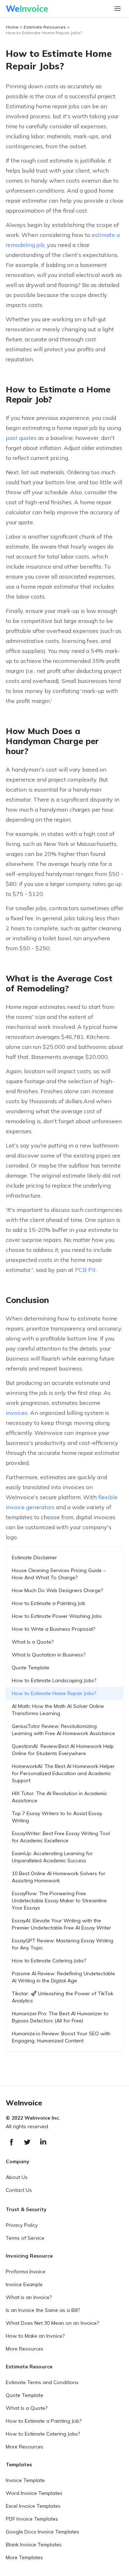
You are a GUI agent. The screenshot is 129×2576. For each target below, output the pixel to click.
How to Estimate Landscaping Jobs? (54, 1680)
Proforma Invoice (26, 2272)
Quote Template (31, 1668)
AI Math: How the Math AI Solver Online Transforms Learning (58, 1710)
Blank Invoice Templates (34, 2545)
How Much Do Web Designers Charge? (57, 1590)
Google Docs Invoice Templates (42, 2532)
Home (12, 27)
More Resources (25, 2349)
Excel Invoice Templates (33, 2506)
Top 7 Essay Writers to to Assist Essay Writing (57, 1817)
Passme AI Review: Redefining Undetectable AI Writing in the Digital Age (63, 1977)
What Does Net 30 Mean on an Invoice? (52, 2323)
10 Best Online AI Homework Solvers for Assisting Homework (59, 1877)
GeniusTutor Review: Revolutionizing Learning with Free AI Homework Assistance (63, 1730)
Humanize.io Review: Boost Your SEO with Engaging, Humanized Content (61, 2037)
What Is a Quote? (33, 1642)
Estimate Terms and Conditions (42, 2382)
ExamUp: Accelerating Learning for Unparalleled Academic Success (52, 1857)
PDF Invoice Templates (32, 2519)
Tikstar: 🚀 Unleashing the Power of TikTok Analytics (63, 1997)
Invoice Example (24, 2284)
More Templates (24, 2557)
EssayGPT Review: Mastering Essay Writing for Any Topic (63, 1944)
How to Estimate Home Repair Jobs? (44, 33)
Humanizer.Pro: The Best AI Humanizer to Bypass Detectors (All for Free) (60, 2017)
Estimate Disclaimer (34, 1557)
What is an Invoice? (29, 2297)
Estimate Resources (45, 27)
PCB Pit (85, 1270)
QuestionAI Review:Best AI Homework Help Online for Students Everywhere (63, 1750)
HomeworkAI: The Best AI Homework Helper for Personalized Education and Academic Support (63, 1773)
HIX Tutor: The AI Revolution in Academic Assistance (59, 1797)
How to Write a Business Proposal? (53, 1629)
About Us (17, 2177)
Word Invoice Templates (34, 2493)
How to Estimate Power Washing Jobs (57, 1616)
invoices (17, 1413)
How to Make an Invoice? (35, 2336)
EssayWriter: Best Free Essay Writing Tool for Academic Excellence (61, 1837)
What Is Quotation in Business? (49, 1655)
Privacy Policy (22, 2225)
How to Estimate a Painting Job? (44, 2421)
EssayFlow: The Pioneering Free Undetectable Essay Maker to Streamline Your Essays (59, 1901)
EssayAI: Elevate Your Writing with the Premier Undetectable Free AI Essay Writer (61, 1924)
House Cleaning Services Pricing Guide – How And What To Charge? (59, 1574)
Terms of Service (25, 2238)
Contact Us (19, 2190)
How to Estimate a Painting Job (49, 1603)
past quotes (22, 438)
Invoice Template (25, 2480)
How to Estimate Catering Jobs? (49, 1961)
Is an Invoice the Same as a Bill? (43, 2310)
